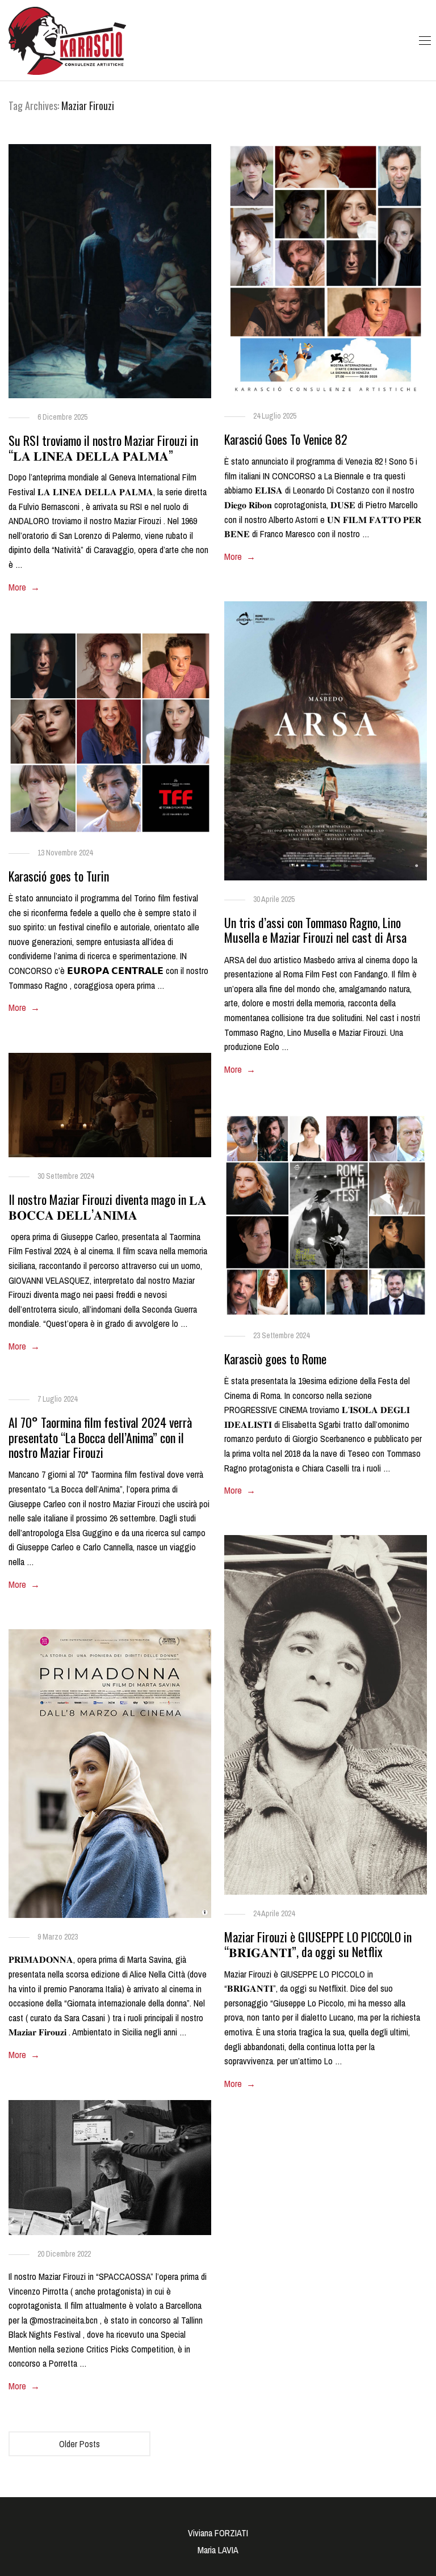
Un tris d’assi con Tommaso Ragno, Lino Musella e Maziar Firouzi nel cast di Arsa (315, 930)
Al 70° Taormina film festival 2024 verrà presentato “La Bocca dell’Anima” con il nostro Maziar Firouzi (100, 1437)
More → (24, 587)
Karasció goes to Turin (59, 876)
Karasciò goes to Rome (275, 1359)
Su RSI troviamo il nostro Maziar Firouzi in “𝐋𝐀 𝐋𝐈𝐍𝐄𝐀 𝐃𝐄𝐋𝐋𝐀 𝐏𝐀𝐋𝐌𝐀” (103, 448)
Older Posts (79, 2444)
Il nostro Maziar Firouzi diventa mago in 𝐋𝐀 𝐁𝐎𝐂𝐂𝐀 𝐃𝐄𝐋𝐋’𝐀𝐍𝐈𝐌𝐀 (108, 1207)
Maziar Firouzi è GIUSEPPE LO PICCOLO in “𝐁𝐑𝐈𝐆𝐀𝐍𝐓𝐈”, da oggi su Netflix (318, 1944)
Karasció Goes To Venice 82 (286, 439)
